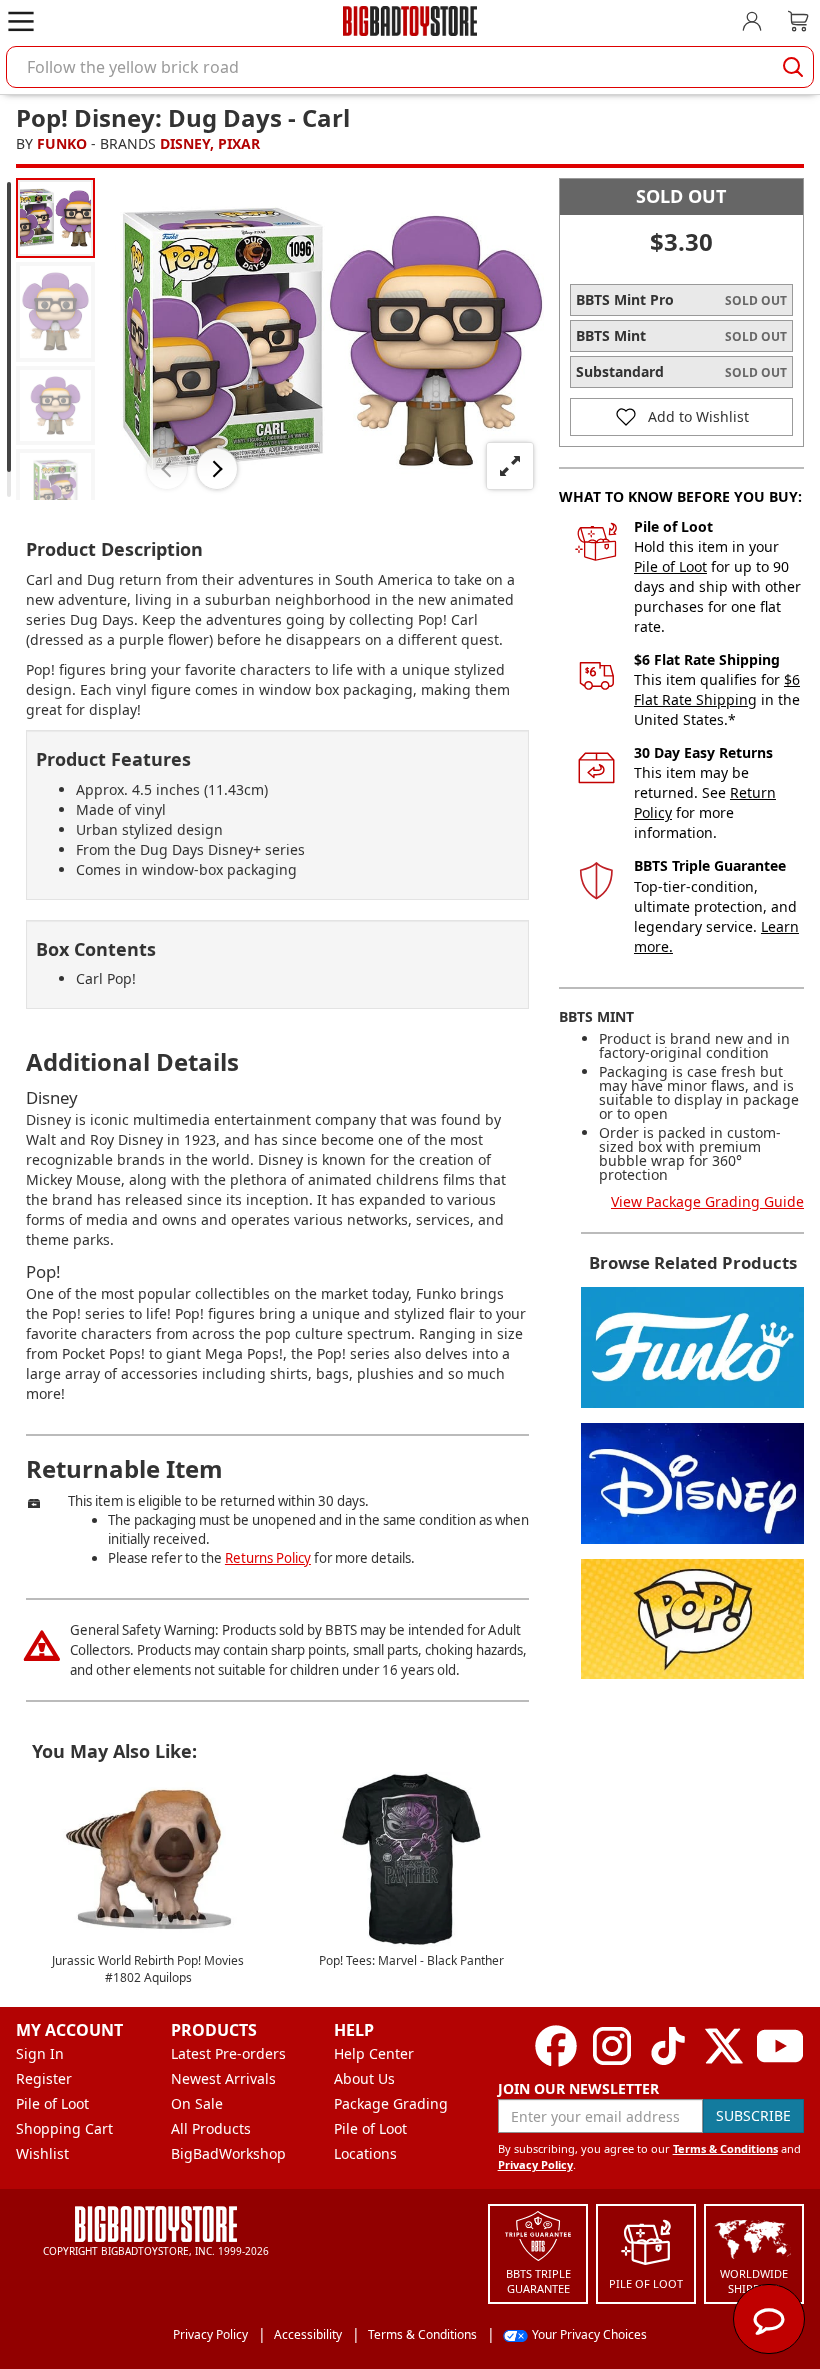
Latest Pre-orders (228, 2053)
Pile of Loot (670, 566)
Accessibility (308, 2334)
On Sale (197, 2103)
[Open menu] (21, 21)
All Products (211, 2128)
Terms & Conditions (725, 2148)
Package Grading (391, 2103)
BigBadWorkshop (228, 2153)
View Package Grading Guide (707, 1201)
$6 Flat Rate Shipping (717, 689)
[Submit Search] (793, 67)
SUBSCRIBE (753, 2115)
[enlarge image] (510, 466)
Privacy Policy (535, 2164)
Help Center (374, 2053)
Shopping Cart (64, 2128)
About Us (364, 2078)
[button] (167, 469)
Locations (365, 2153)
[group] (55, 217)
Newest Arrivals (223, 2078)
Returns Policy (268, 1558)
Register (44, 2078)
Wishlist (42, 2153)
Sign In (40, 2053)
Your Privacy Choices (589, 2334)
